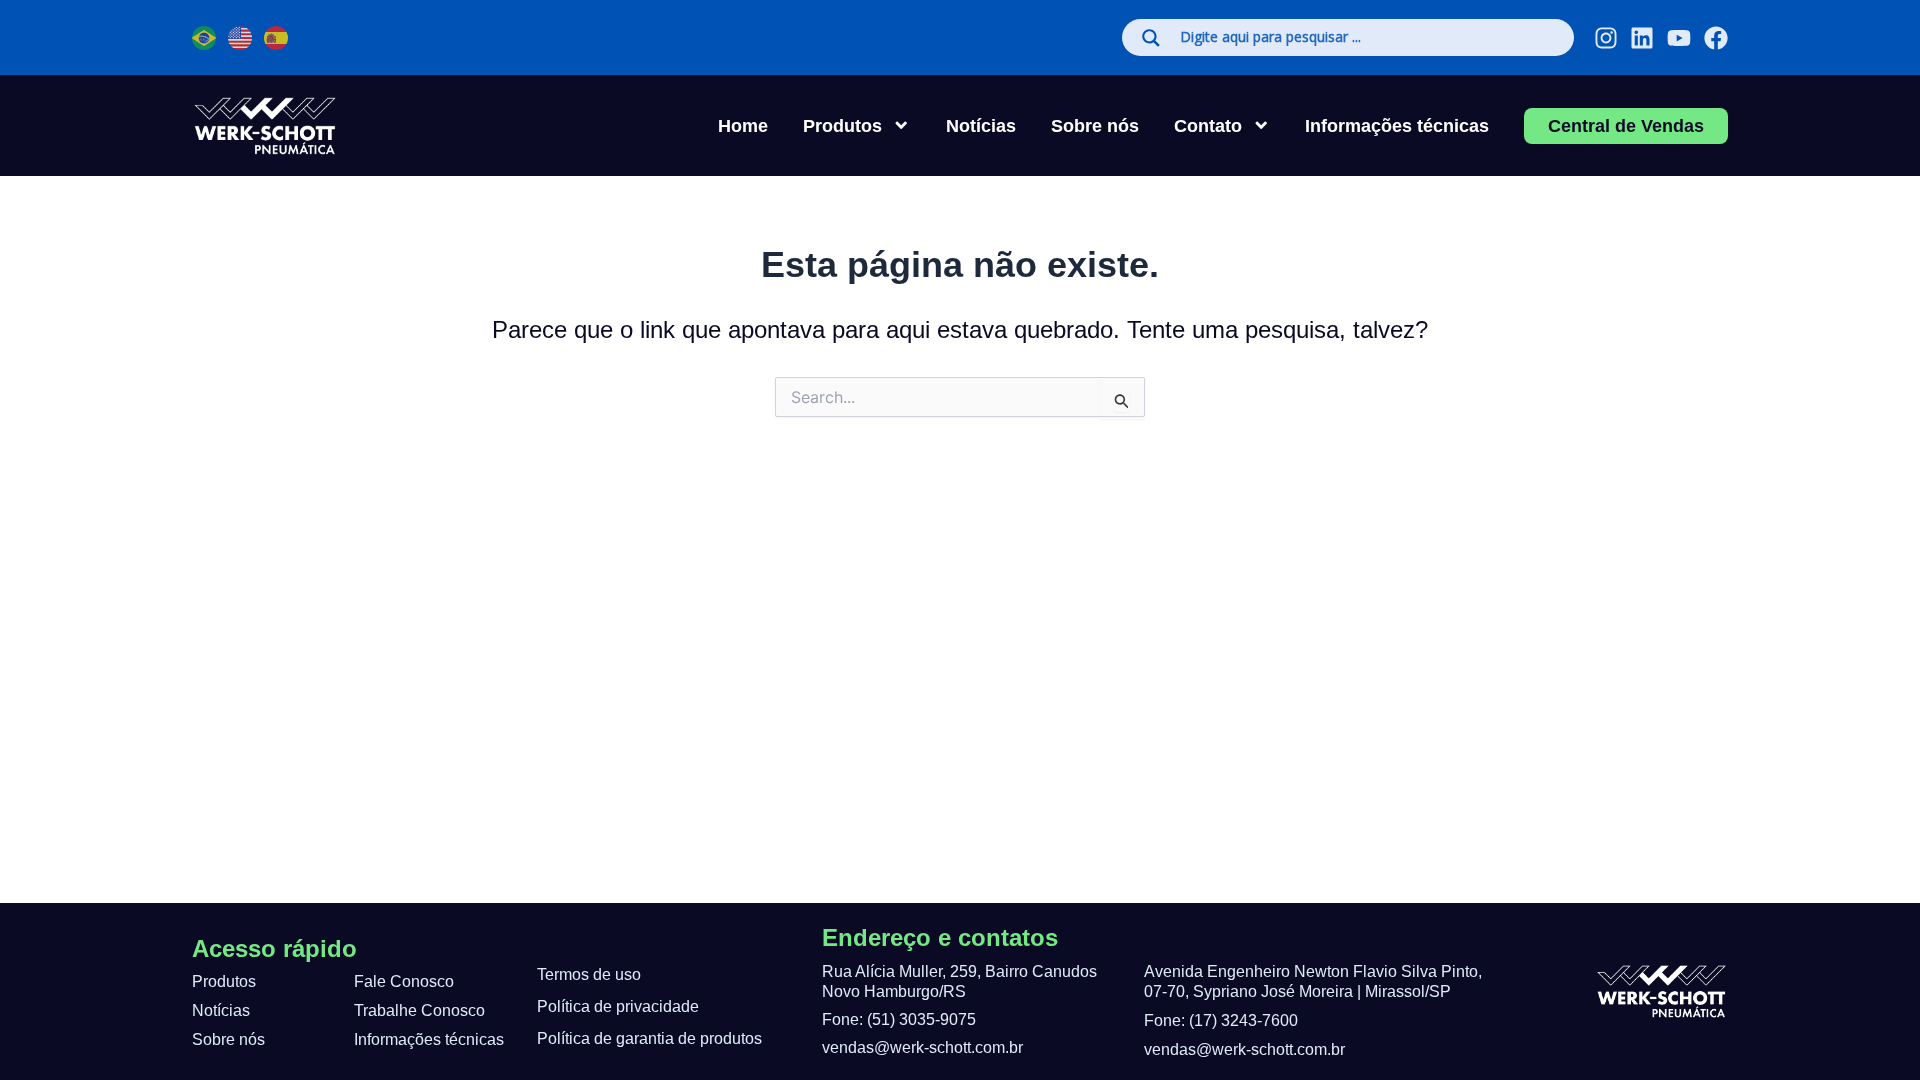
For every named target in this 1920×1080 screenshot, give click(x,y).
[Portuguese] (205, 37)
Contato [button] (1208, 125)
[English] (241, 37)
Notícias (981, 125)
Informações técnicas (1397, 125)
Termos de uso (589, 974)
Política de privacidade (618, 1006)
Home (743, 125)
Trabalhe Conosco (419, 1010)
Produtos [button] (842, 125)
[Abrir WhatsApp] (50, 1029)
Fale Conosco (404, 981)
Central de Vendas (1626, 125)
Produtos (224, 981)
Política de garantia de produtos (649, 1038)
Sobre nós (1095, 125)
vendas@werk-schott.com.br (922, 1047)
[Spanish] (277, 37)
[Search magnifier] (1151, 38)
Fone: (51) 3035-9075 (899, 1019)
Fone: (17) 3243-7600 (1221, 1020)
